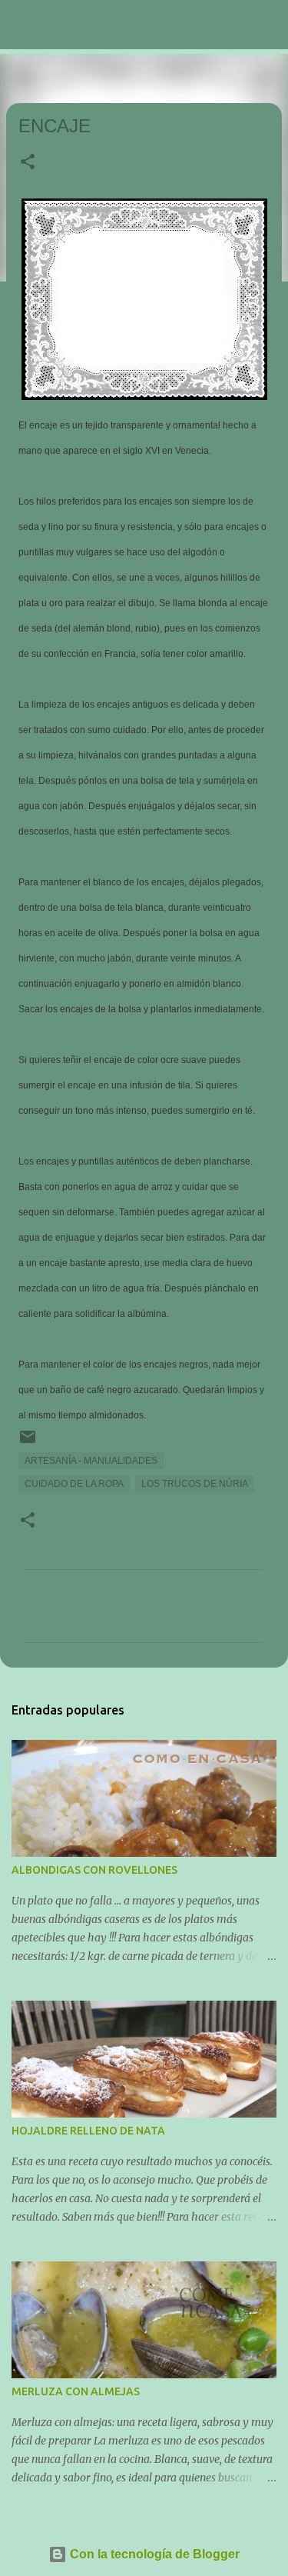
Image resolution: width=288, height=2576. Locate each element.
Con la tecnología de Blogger (153, 2554)
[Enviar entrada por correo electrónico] (28, 1443)
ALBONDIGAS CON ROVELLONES (94, 1870)
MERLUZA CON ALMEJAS (76, 2391)
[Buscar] (266, 25)
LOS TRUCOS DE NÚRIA (195, 1484)
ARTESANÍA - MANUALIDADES (91, 1461)
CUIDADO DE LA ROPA (74, 1484)
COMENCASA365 (94, 24)
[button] (28, 163)
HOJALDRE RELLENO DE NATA (88, 2131)
